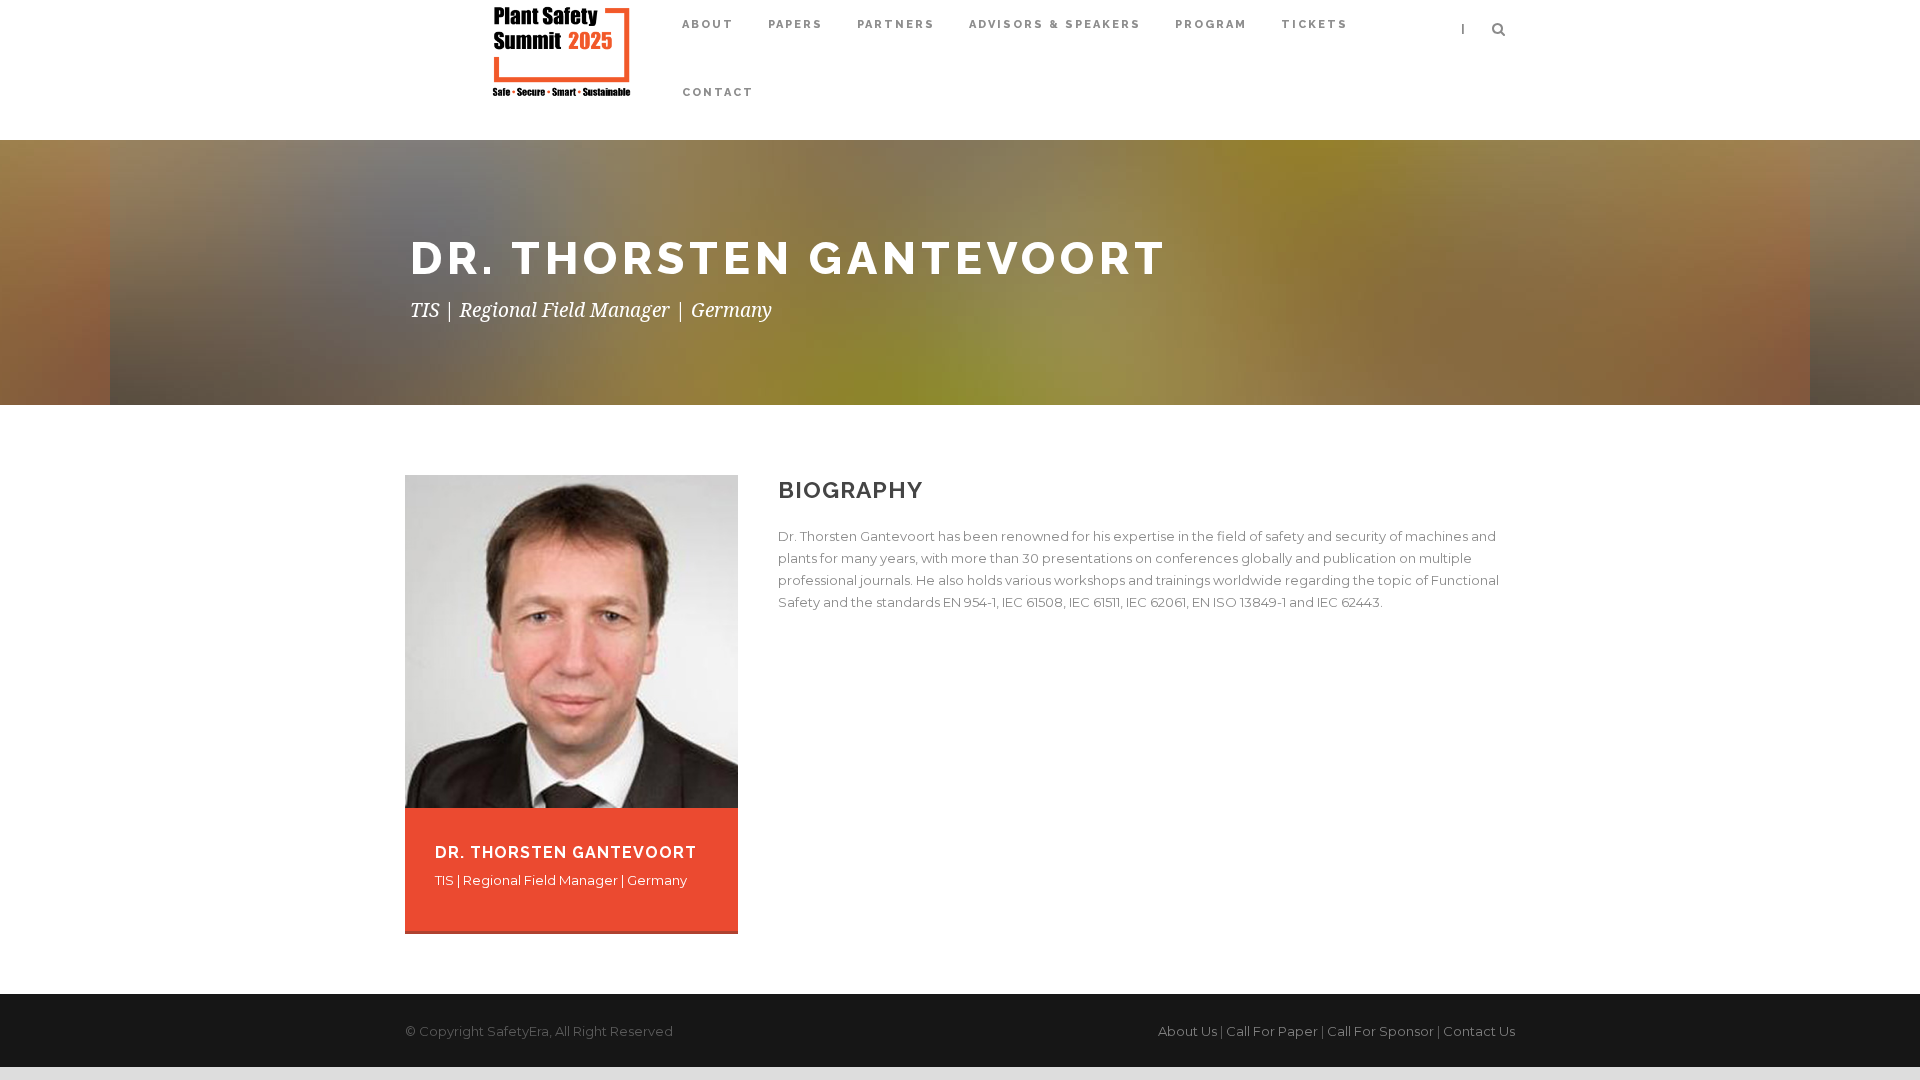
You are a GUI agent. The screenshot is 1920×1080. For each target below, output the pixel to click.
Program (1211, 24)
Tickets (1314, 24)
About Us (1187, 1031)
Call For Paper (1272, 1031)
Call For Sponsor (1380, 1031)
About (708, 24)
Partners (896, 24)
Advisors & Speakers (1055, 24)
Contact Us (1479, 1031)
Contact (718, 92)
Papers (795, 24)
